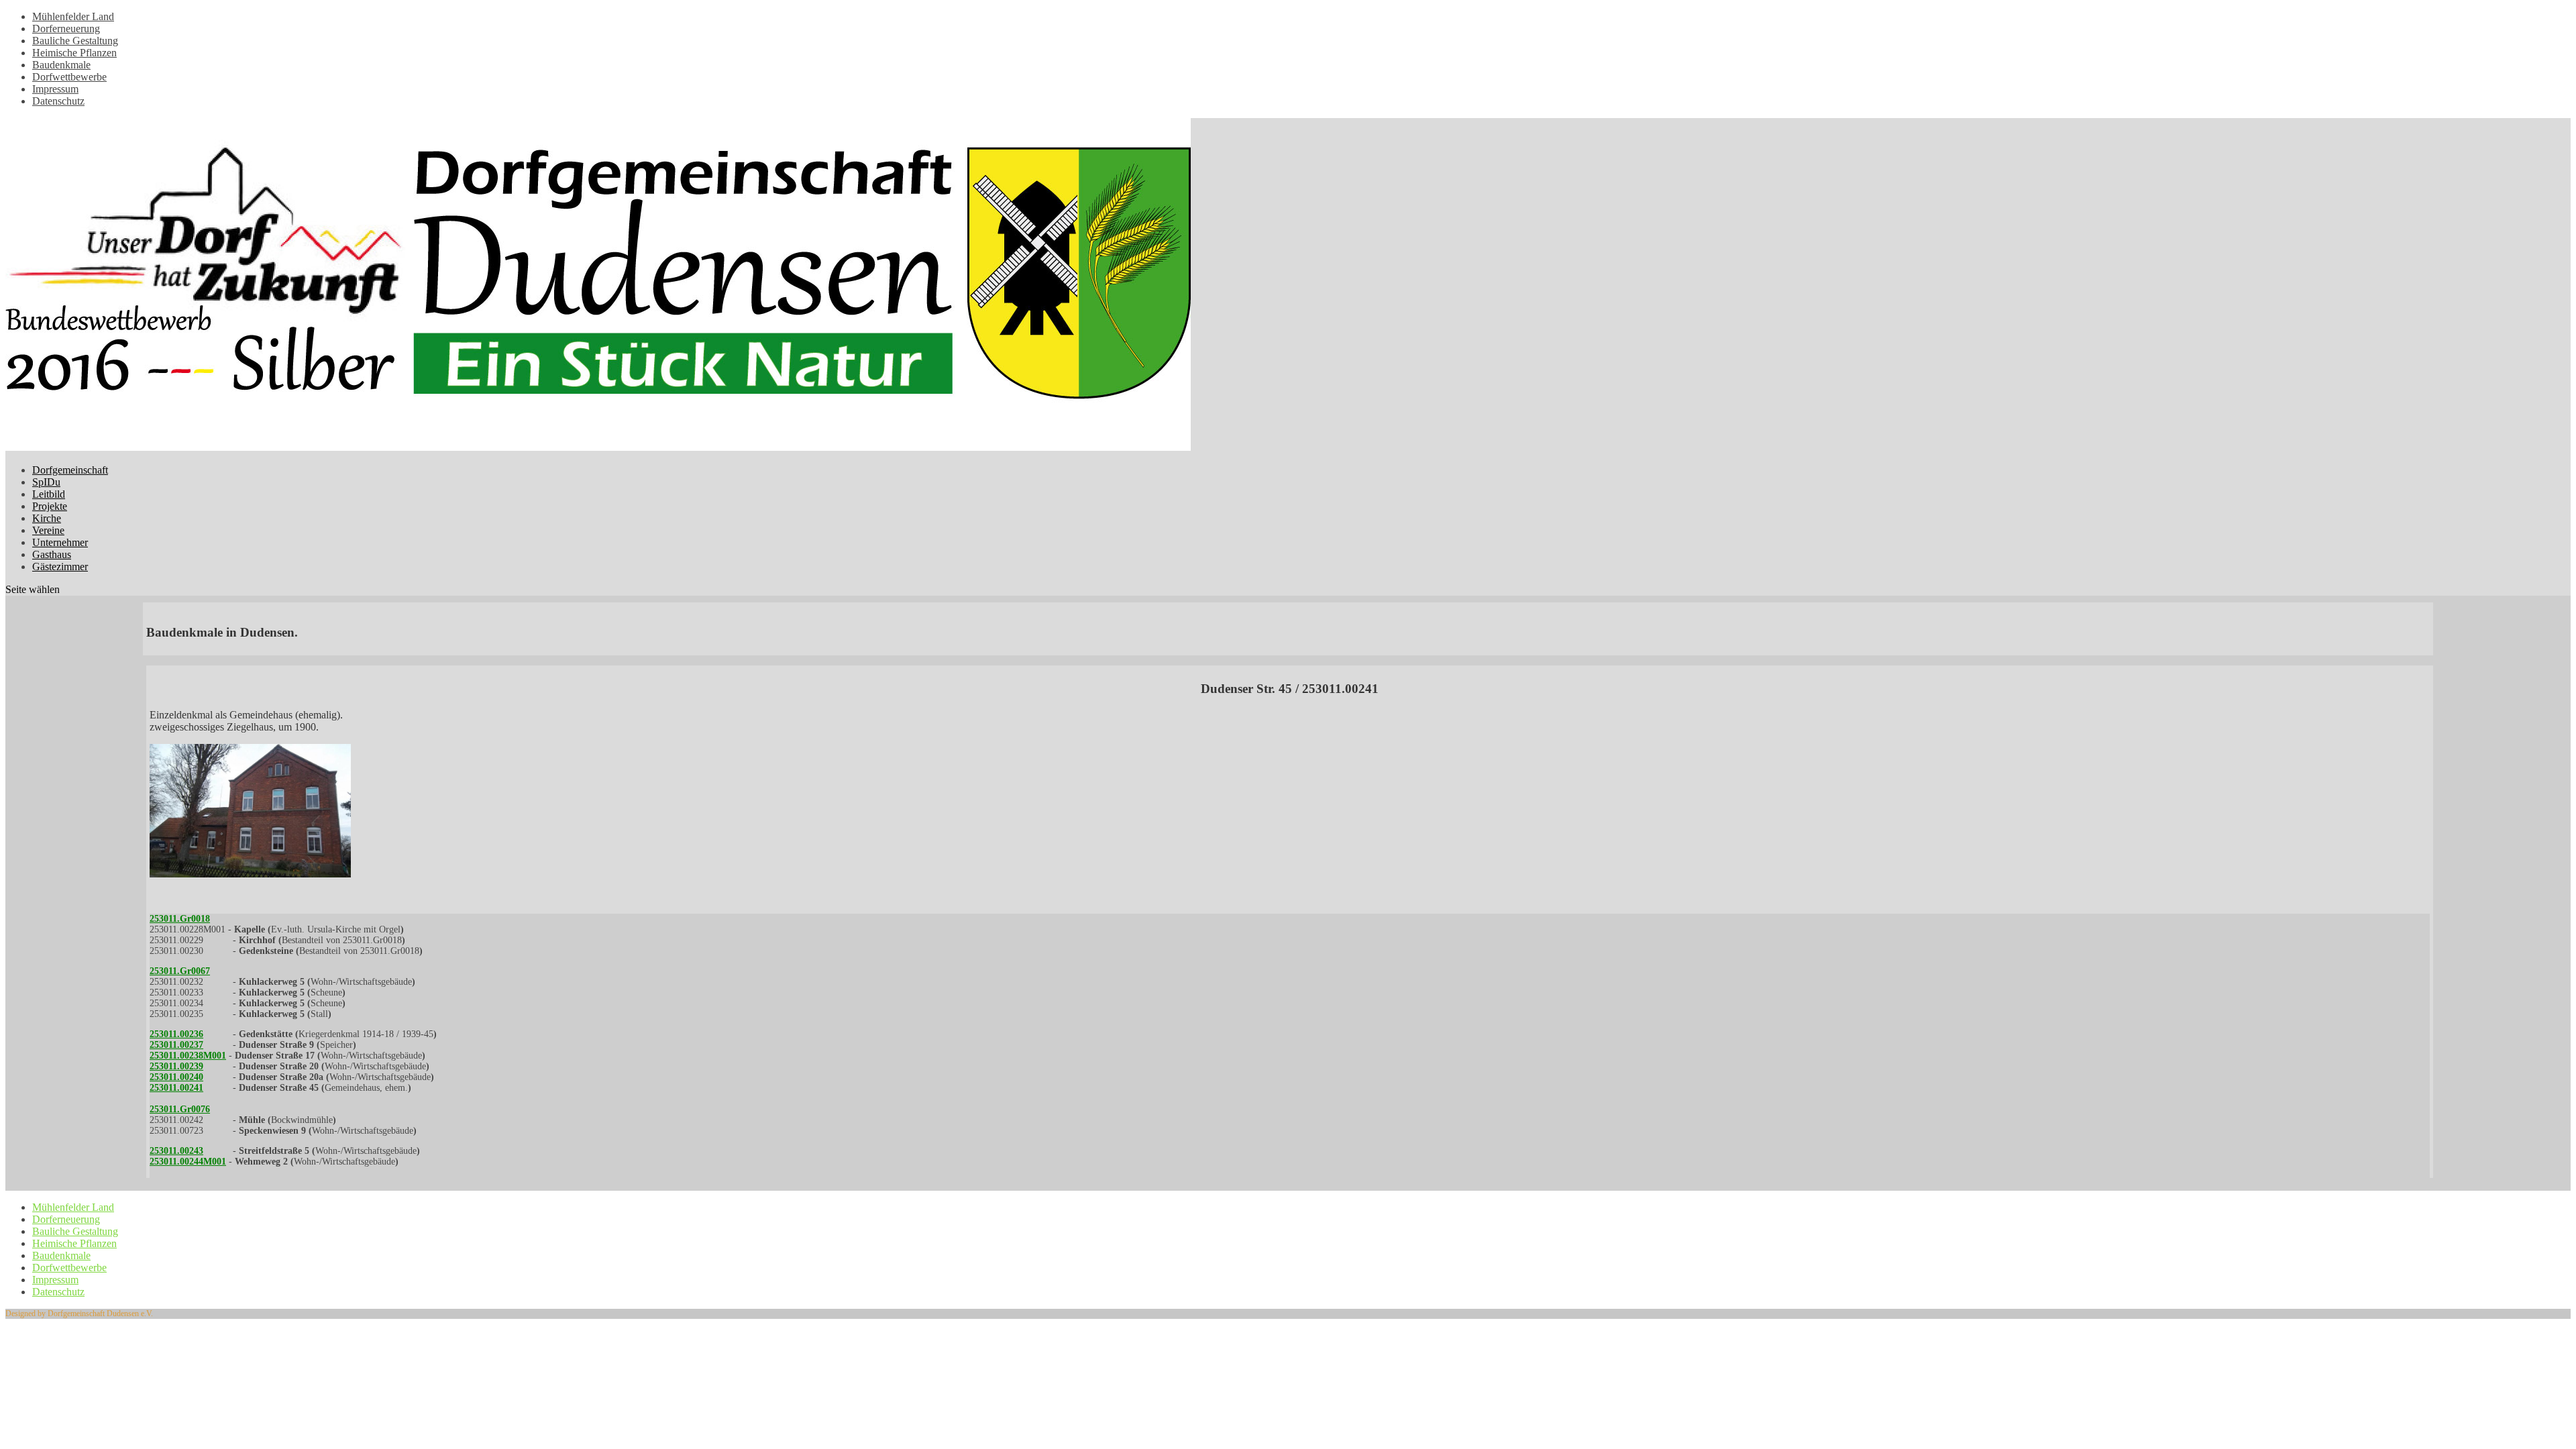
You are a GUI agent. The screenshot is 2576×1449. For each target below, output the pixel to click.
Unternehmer (60, 542)
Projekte (50, 506)
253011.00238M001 (188, 1056)
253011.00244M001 (188, 1162)
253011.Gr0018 (180, 919)
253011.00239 (176, 1066)
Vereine (48, 530)
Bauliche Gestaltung (75, 41)
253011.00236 (176, 1034)
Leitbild (49, 494)
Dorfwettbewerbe (69, 77)
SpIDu (46, 482)
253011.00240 (176, 1077)
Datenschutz (58, 101)
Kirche (47, 518)
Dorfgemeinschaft (70, 470)
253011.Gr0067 (180, 971)
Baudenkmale (61, 65)
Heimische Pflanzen (74, 53)
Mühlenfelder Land (73, 16)
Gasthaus (52, 554)
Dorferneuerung (66, 29)
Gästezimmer (60, 567)
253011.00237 (176, 1045)
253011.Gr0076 (180, 1109)
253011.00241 (176, 1088)
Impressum (55, 89)
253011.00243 (176, 1151)
